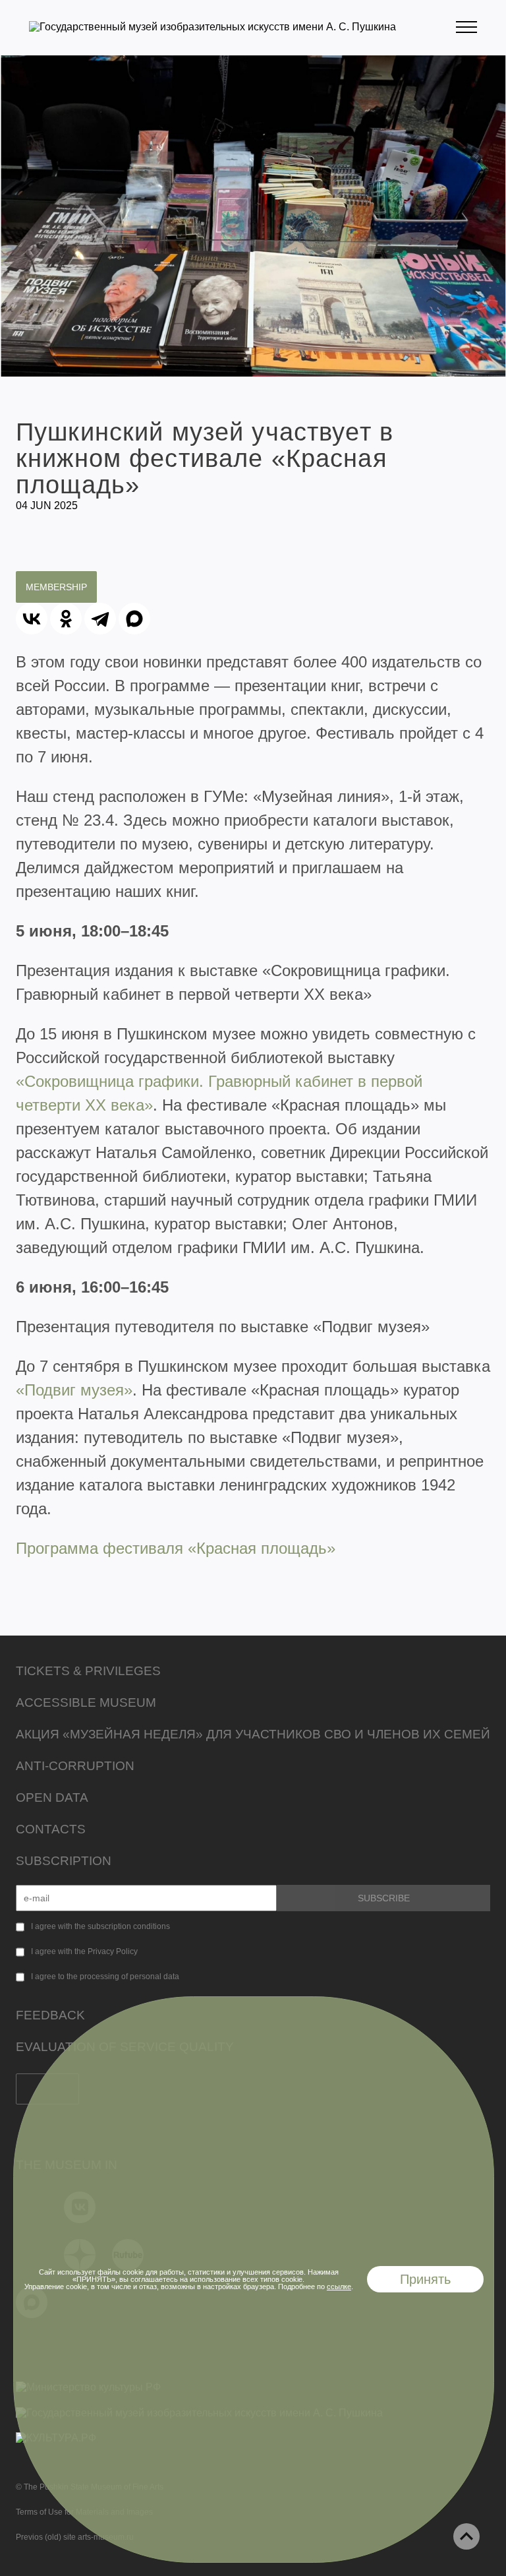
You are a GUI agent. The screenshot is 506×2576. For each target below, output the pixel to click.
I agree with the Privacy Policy (84, 1951)
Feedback (50, 2015)
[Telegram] (100, 619)
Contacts (51, 1829)
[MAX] (134, 619)
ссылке (339, 2286)
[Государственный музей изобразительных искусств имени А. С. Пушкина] (212, 27)
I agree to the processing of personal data (105, 1977)
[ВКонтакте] (32, 619)
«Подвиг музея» (74, 1390)
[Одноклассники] (66, 619)
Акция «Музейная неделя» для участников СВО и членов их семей (253, 1734)
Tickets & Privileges (88, 1671)
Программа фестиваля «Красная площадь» (176, 1548)
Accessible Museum (86, 1702)
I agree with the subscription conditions (100, 1926)
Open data (52, 1797)
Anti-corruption (75, 1766)
